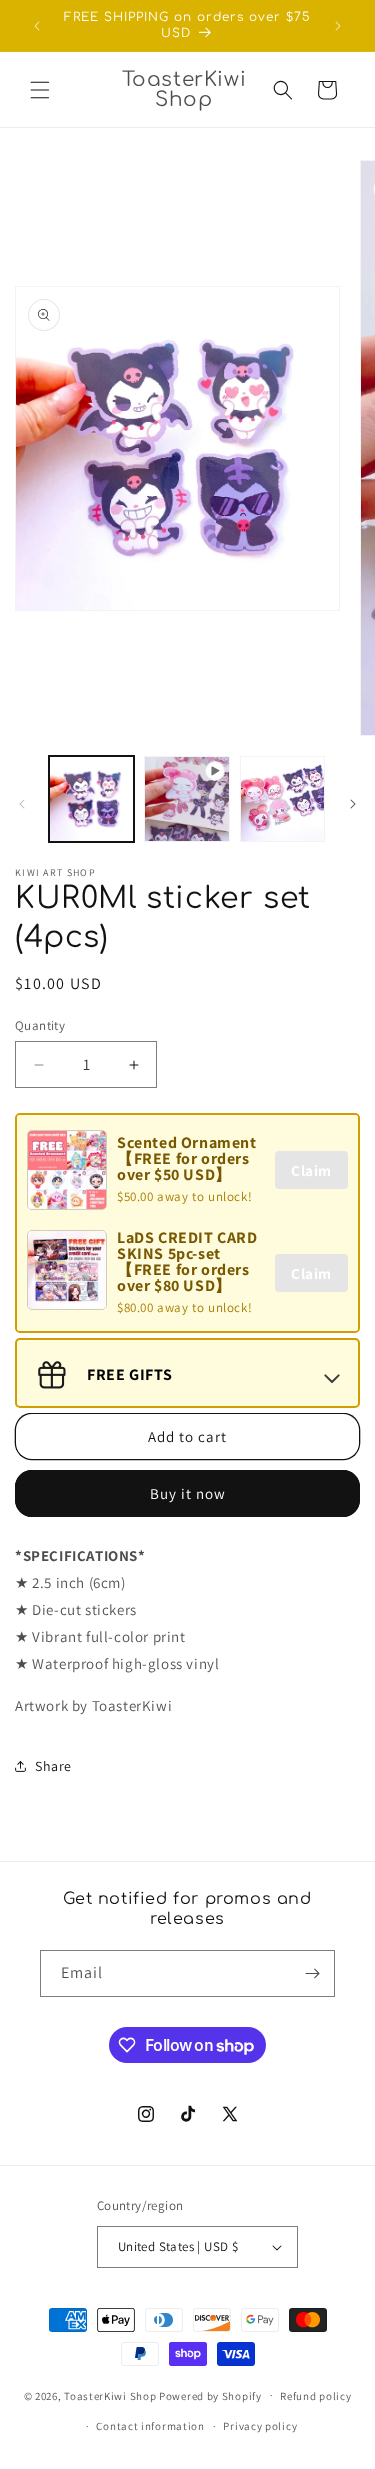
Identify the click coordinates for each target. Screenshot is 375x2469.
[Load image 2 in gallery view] (282, 798)
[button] (40, 90)
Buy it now (188, 1493)
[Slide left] (22, 804)
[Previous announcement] (37, 26)
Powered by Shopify (210, 2395)
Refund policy (315, 2396)
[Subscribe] (312, 1973)
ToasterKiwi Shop (110, 2395)
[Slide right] (353, 804)
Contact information (150, 2426)
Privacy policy (260, 2426)
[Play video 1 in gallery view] (186, 798)
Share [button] (53, 1766)
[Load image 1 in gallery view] (91, 798)
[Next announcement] (338, 26)
